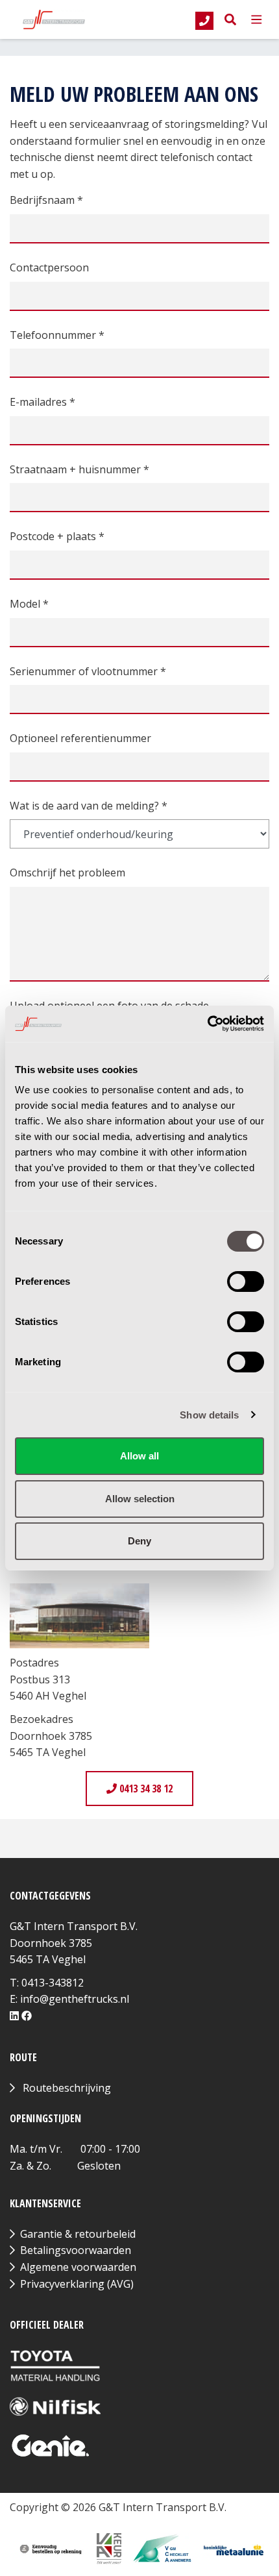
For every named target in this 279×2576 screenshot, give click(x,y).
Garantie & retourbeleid (78, 2234)
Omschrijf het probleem (67, 873)
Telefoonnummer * (57, 335)
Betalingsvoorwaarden (76, 2250)
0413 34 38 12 (145, 1789)
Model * (29, 604)
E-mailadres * (42, 402)
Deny (139, 1541)
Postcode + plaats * (57, 536)
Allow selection (140, 1499)
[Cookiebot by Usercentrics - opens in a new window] (207, 1024)
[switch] (246, 1282)
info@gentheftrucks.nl (75, 1999)
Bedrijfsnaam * (46, 200)
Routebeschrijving (67, 2088)
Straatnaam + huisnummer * (79, 469)
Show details (209, 1415)
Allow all (139, 1456)
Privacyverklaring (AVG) (77, 2284)
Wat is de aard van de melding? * (89, 806)
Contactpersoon (49, 267)
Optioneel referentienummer (80, 738)
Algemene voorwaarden (78, 2267)
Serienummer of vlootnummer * (88, 671)
